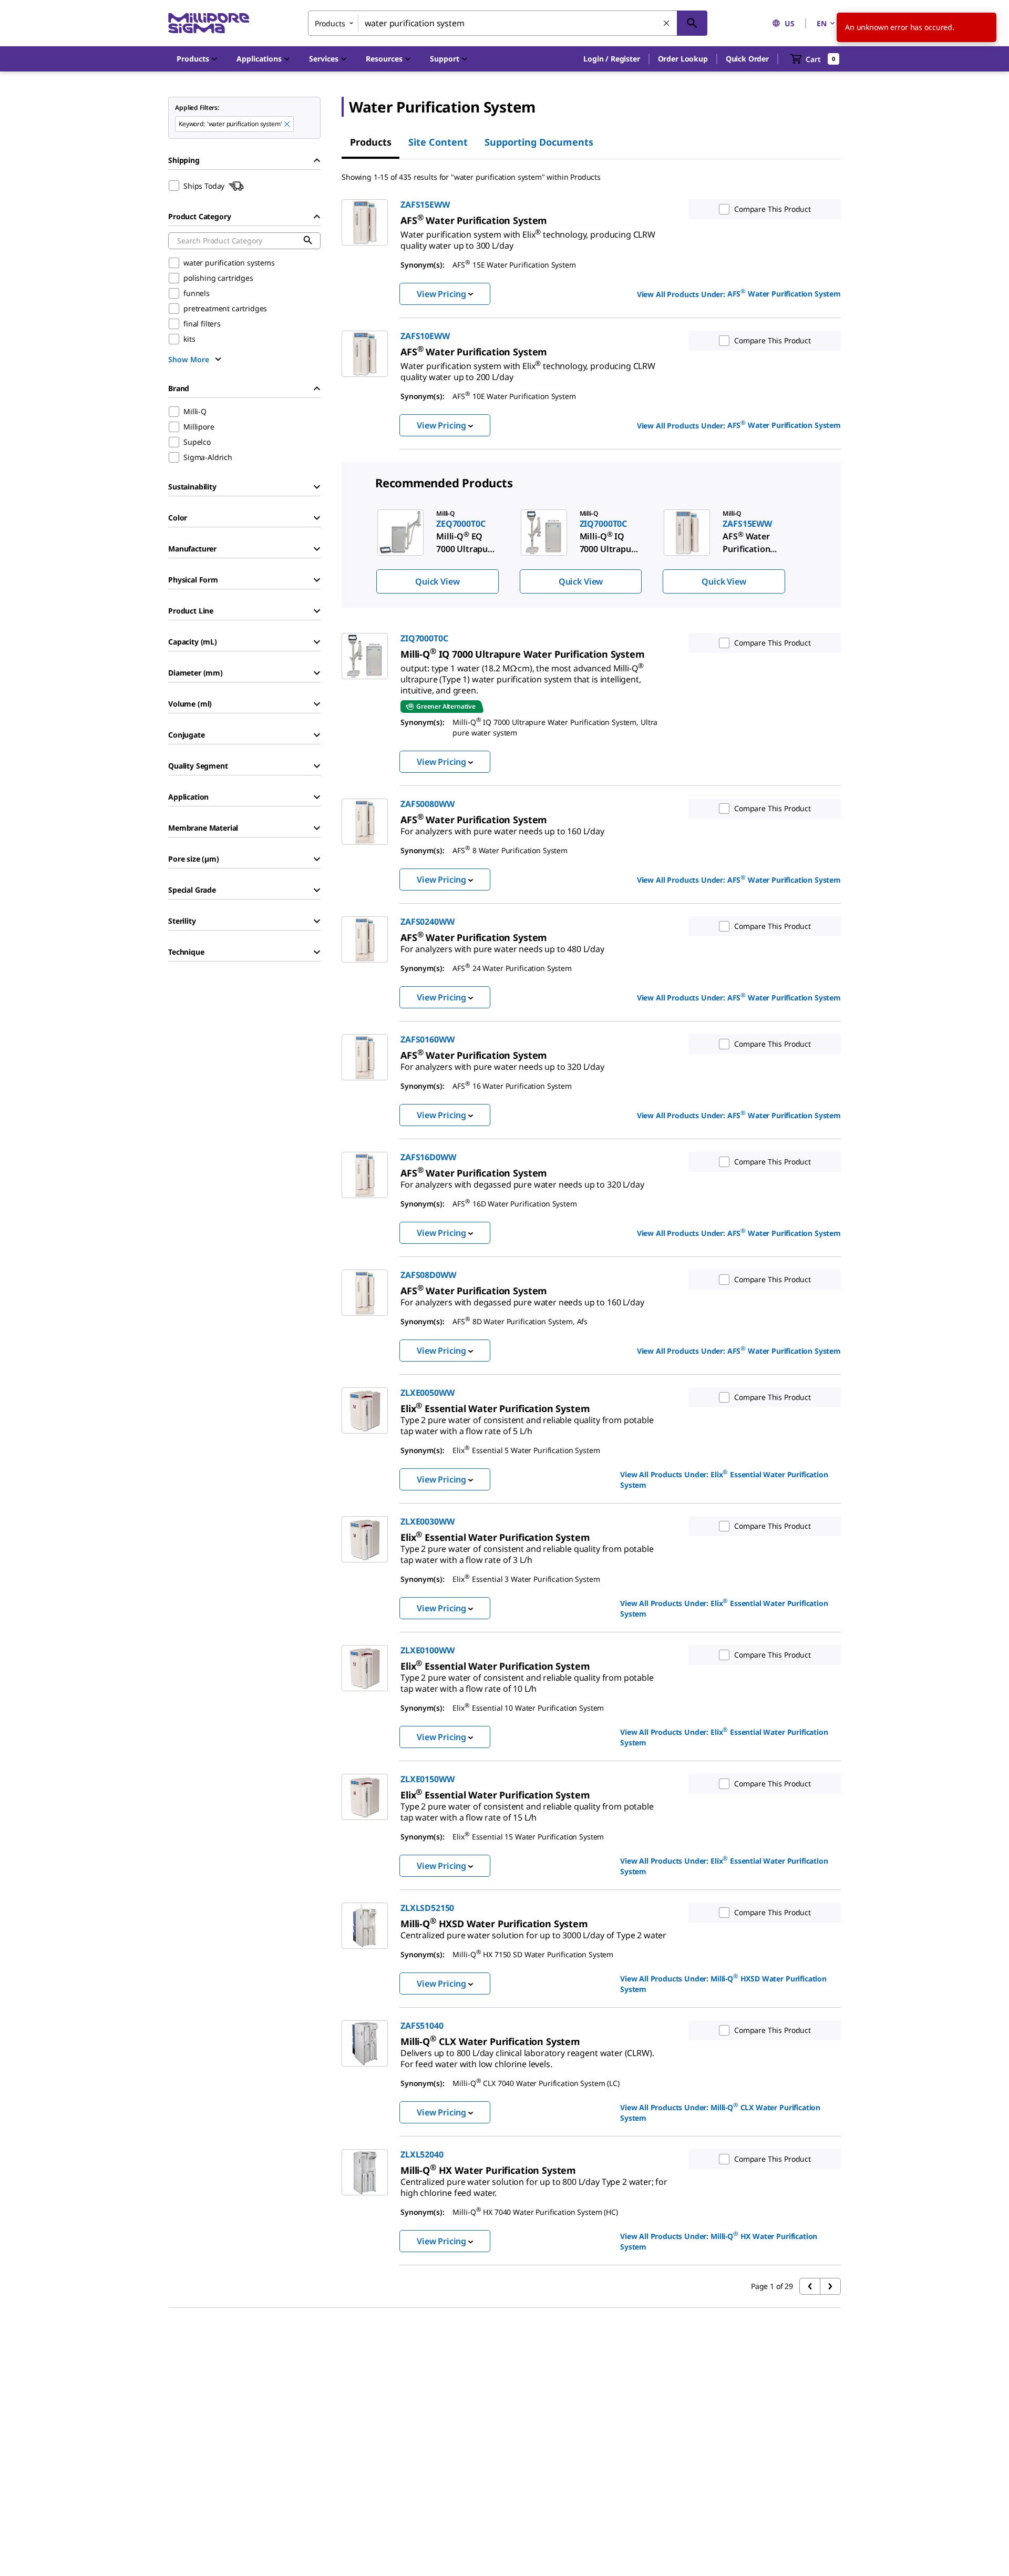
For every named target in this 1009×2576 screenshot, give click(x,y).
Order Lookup (683, 59)
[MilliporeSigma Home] (209, 23)
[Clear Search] (667, 24)
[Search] (692, 23)
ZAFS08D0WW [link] (428, 1275)
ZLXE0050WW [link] (427, 1393)
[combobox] (508, 23)
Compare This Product (773, 209)
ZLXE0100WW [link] (427, 1650)
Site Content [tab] (438, 142)
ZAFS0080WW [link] (427, 804)
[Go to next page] (830, 2286)
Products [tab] (371, 142)
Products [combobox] (330, 23)
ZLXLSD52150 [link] (427, 1908)
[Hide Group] (317, 160)
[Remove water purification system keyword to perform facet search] (287, 125)
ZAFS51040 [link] (422, 2026)
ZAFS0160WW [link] (427, 1039)
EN (822, 23)
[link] (528, 236)
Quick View (437, 581)
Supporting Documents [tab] (539, 142)
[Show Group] (317, 487)
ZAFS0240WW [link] (427, 922)
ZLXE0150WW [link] (427, 1779)
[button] (611, 59)
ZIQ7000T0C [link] (424, 638)
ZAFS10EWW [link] (425, 336)
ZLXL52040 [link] (422, 2154)
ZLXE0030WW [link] (427, 1521)
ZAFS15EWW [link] (425, 205)
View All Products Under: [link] (739, 293)
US (790, 23)
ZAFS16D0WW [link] (428, 1157)
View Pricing (441, 294)
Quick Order (747, 59)
